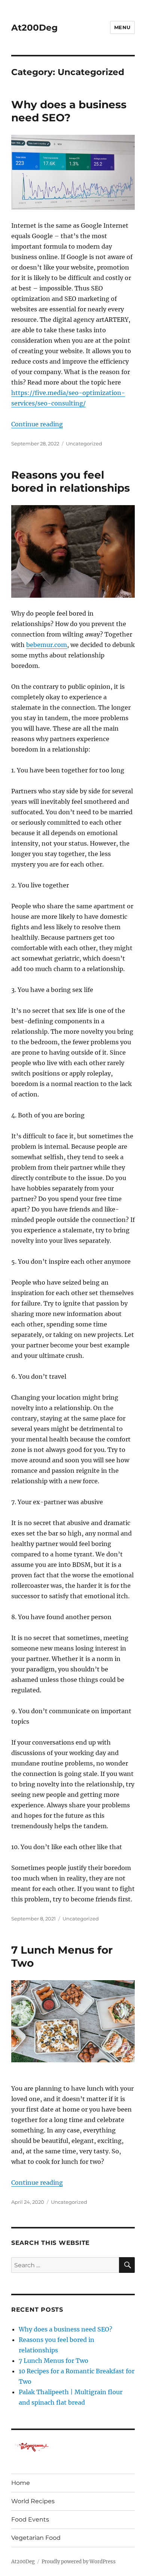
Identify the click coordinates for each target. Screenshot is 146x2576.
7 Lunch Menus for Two (54, 2361)
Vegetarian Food (36, 2538)
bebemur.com (47, 645)
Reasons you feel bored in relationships (71, 481)
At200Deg (34, 28)
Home (21, 2483)
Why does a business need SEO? (69, 111)
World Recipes (33, 2501)
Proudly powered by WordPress (79, 2562)
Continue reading (37, 424)
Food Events (30, 2519)
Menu (122, 27)
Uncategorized (84, 444)
